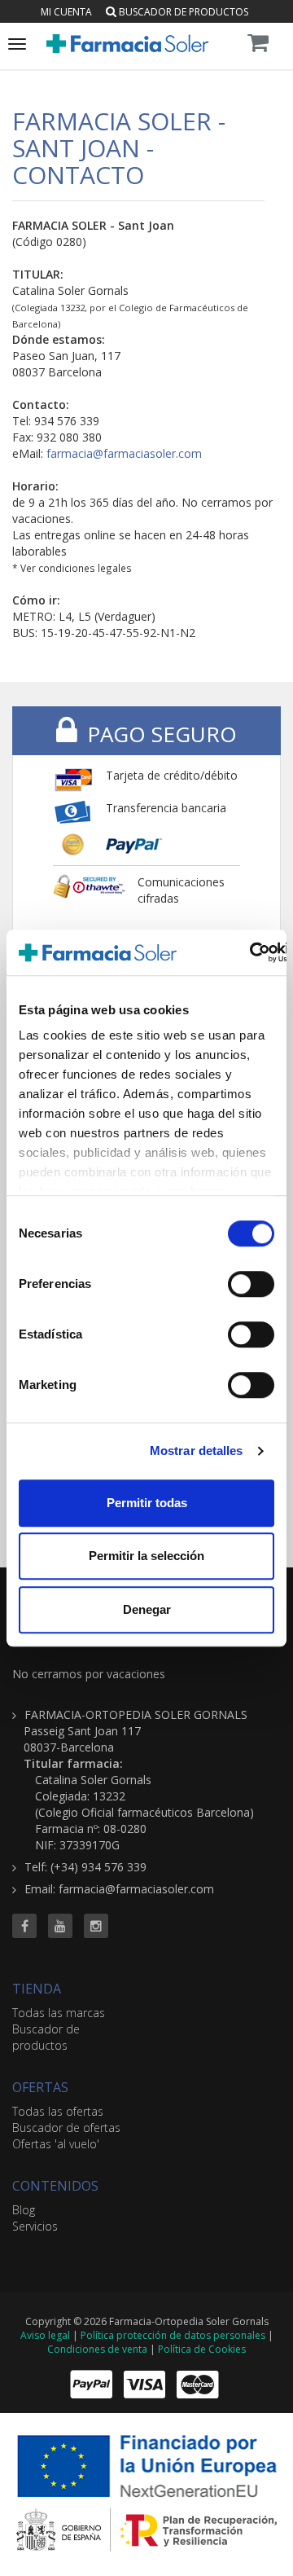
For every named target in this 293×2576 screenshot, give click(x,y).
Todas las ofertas (58, 2111)
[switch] (251, 1284)
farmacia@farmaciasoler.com (124, 453)
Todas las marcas (59, 2013)
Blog (24, 2210)
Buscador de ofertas (66, 2128)
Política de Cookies (202, 2349)
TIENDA (37, 1989)
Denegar (147, 1609)
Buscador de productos (182, 12)
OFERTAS (40, 2087)
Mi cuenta (66, 12)
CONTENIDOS (55, 2186)
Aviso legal (45, 2335)
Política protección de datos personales (173, 2335)
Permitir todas (147, 1503)
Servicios (35, 2226)
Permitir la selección (146, 1556)
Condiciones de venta (97, 2349)
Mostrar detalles (197, 1451)
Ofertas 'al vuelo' (56, 2144)
